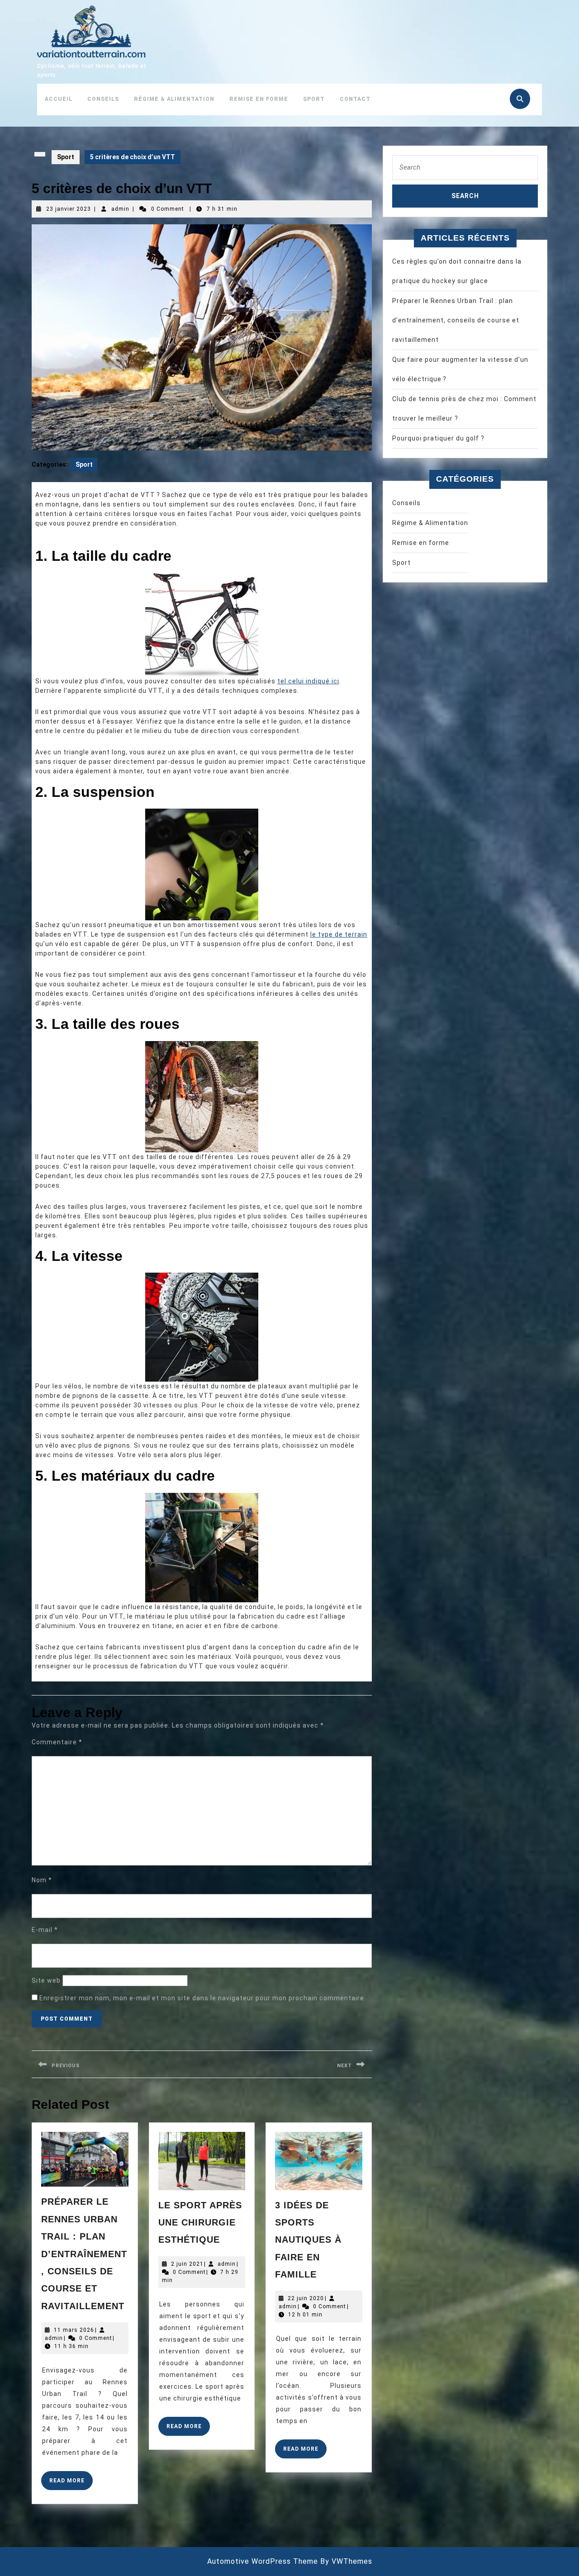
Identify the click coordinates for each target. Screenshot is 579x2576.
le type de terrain (339, 934)
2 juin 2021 (187, 2264)
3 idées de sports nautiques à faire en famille (308, 2240)
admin (120, 209)
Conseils (103, 99)
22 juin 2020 (306, 2298)
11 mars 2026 (74, 2330)
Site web (46, 1980)
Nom (42, 1880)
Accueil (59, 99)
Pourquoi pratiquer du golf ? (438, 438)
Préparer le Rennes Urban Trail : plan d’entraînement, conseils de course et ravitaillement (84, 2254)
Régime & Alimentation (174, 99)
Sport (314, 99)
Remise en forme (259, 99)
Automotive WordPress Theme (263, 2561)
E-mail (45, 1930)
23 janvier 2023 (69, 209)
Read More (71, 2484)
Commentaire (57, 1742)
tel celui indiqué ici (308, 681)
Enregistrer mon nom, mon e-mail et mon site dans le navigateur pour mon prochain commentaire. (203, 1998)
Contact (355, 99)
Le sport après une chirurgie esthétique (200, 2223)
